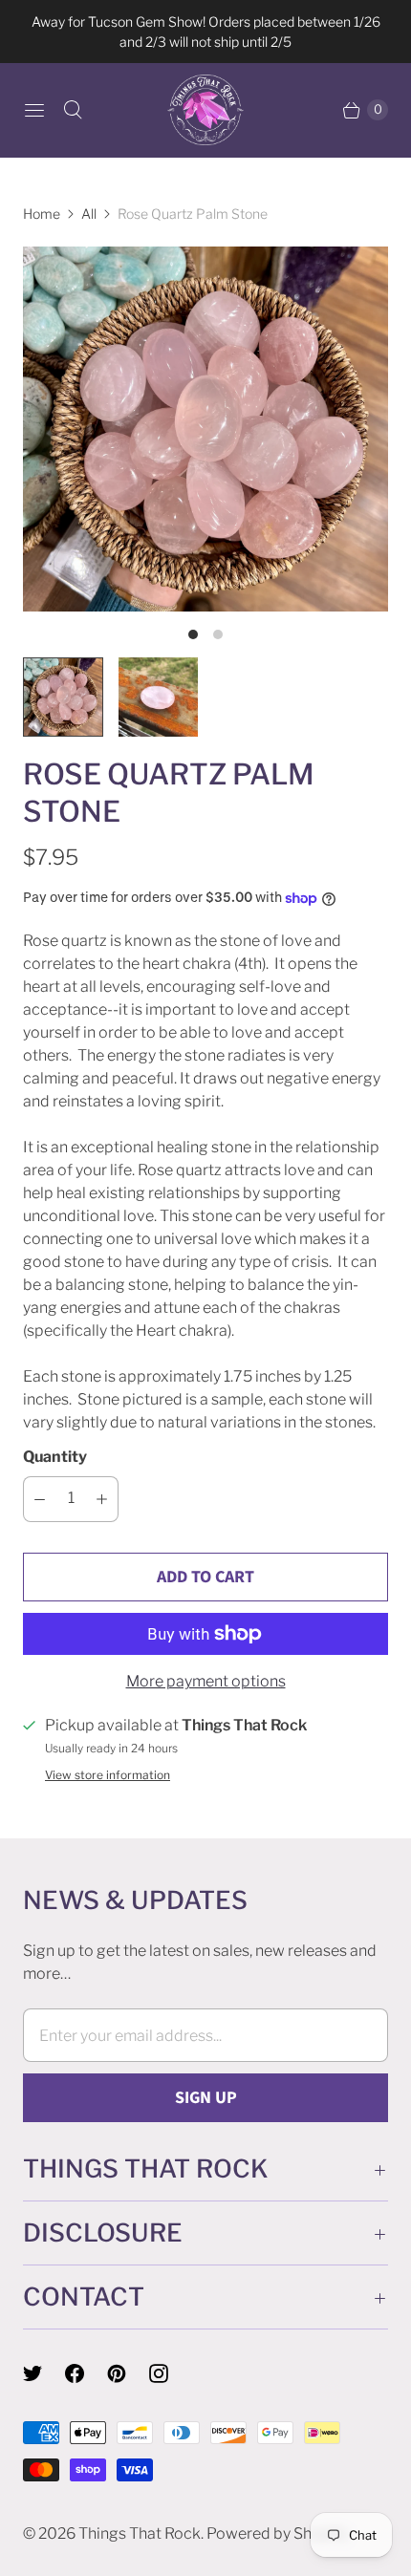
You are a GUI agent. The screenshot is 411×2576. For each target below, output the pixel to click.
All (89, 214)
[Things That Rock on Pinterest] (128, 2373)
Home (42, 214)
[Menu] (34, 110)
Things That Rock (140, 2533)
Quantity (55, 1457)
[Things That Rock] (205, 110)
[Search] (73, 110)
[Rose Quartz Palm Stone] (205, 429)
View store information (108, 1775)
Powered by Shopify (277, 2533)
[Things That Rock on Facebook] (86, 2373)
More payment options (206, 1681)
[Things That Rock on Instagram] (170, 2373)
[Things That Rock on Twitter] (44, 2373)
